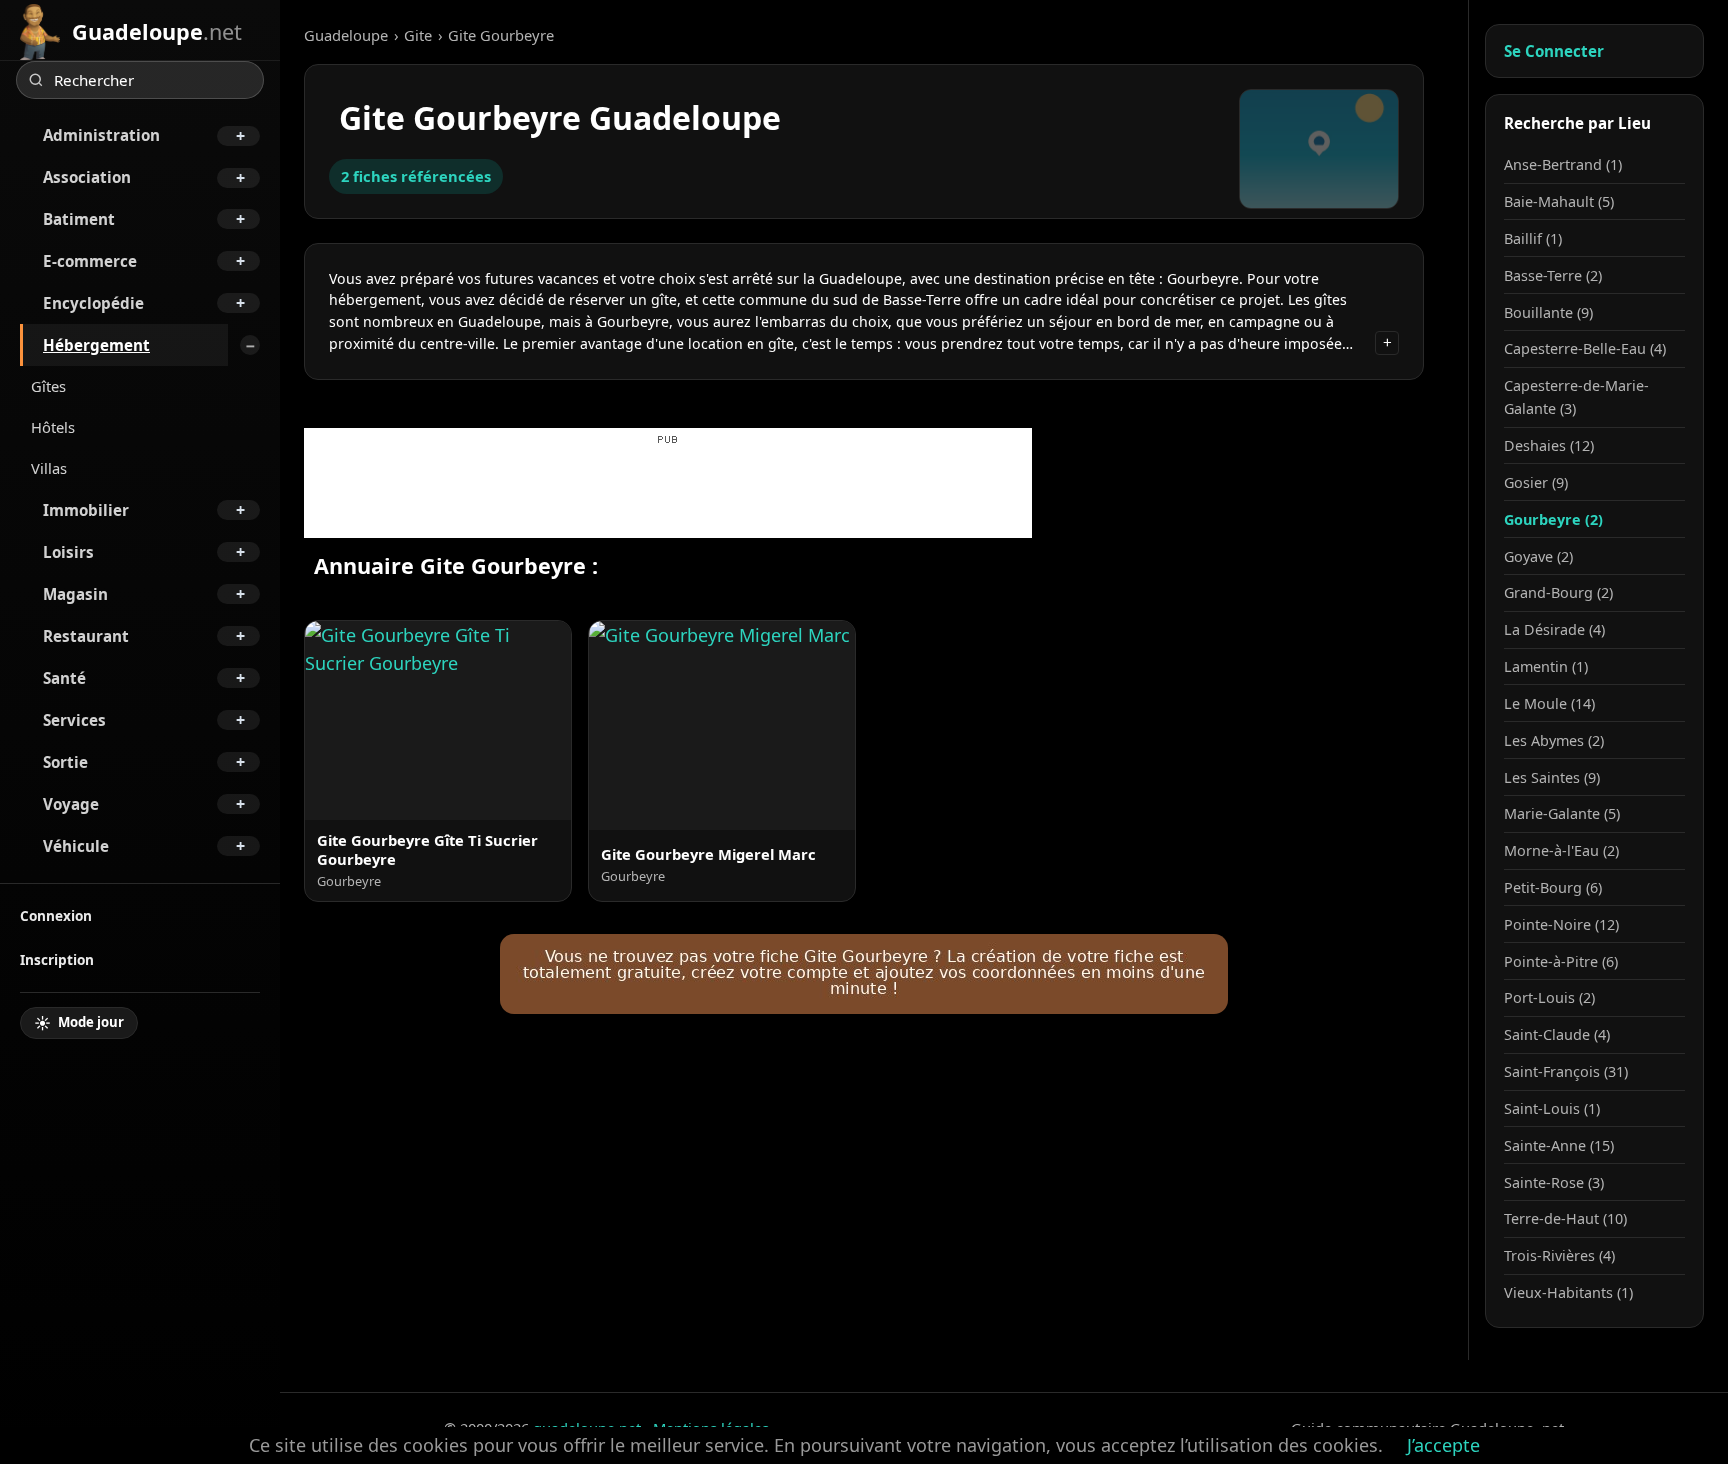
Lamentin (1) (1546, 666)
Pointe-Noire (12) (1561, 924)
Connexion (56, 915)
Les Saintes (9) (1552, 777)
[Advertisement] (668, 493)
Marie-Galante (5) (1562, 813)
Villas (49, 468)
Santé (64, 678)
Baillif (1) (1533, 238)
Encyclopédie (93, 303)
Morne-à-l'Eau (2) (1561, 850)
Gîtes (48, 386)
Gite (418, 35)
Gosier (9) (1536, 482)
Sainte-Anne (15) (1559, 1145)
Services (74, 720)
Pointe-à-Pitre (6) (1561, 961)
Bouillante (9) (1548, 312)
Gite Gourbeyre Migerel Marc (708, 854)
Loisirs (68, 552)
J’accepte (1443, 1445)
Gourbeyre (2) (1553, 519)
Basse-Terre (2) (1553, 275)
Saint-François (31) (1566, 1071)
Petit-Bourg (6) (1553, 887)
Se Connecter (1554, 51)
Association (87, 177)
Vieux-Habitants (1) (1568, 1292)
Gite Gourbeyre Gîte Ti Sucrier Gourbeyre (427, 850)
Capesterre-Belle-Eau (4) (1585, 348)
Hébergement (96, 345)
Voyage (71, 804)
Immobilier (86, 510)
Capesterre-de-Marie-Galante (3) (1576, 397)
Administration (101, 135)
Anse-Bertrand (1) (1563, 164)
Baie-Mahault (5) (1559, 201)
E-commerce (90, 261)
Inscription (57, 959)
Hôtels (53, 427)
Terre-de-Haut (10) (1565, 1218)
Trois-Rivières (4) (1559, 1255)
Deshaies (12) (1549, 445)
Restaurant (86, 636)
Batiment (79, 219)
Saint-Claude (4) (1557, 1034)
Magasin (75, 594)
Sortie (65, 762)
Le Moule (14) (1549, 703)
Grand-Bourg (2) (1558, 592)
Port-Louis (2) (1549, 997)
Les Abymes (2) (1554, 740)
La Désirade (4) (1554, 629)
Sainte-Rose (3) (1554, 1182)
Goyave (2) (1538, 556)
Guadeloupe (346, 35)
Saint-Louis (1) (1552, 1108)
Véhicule (76, 846)
